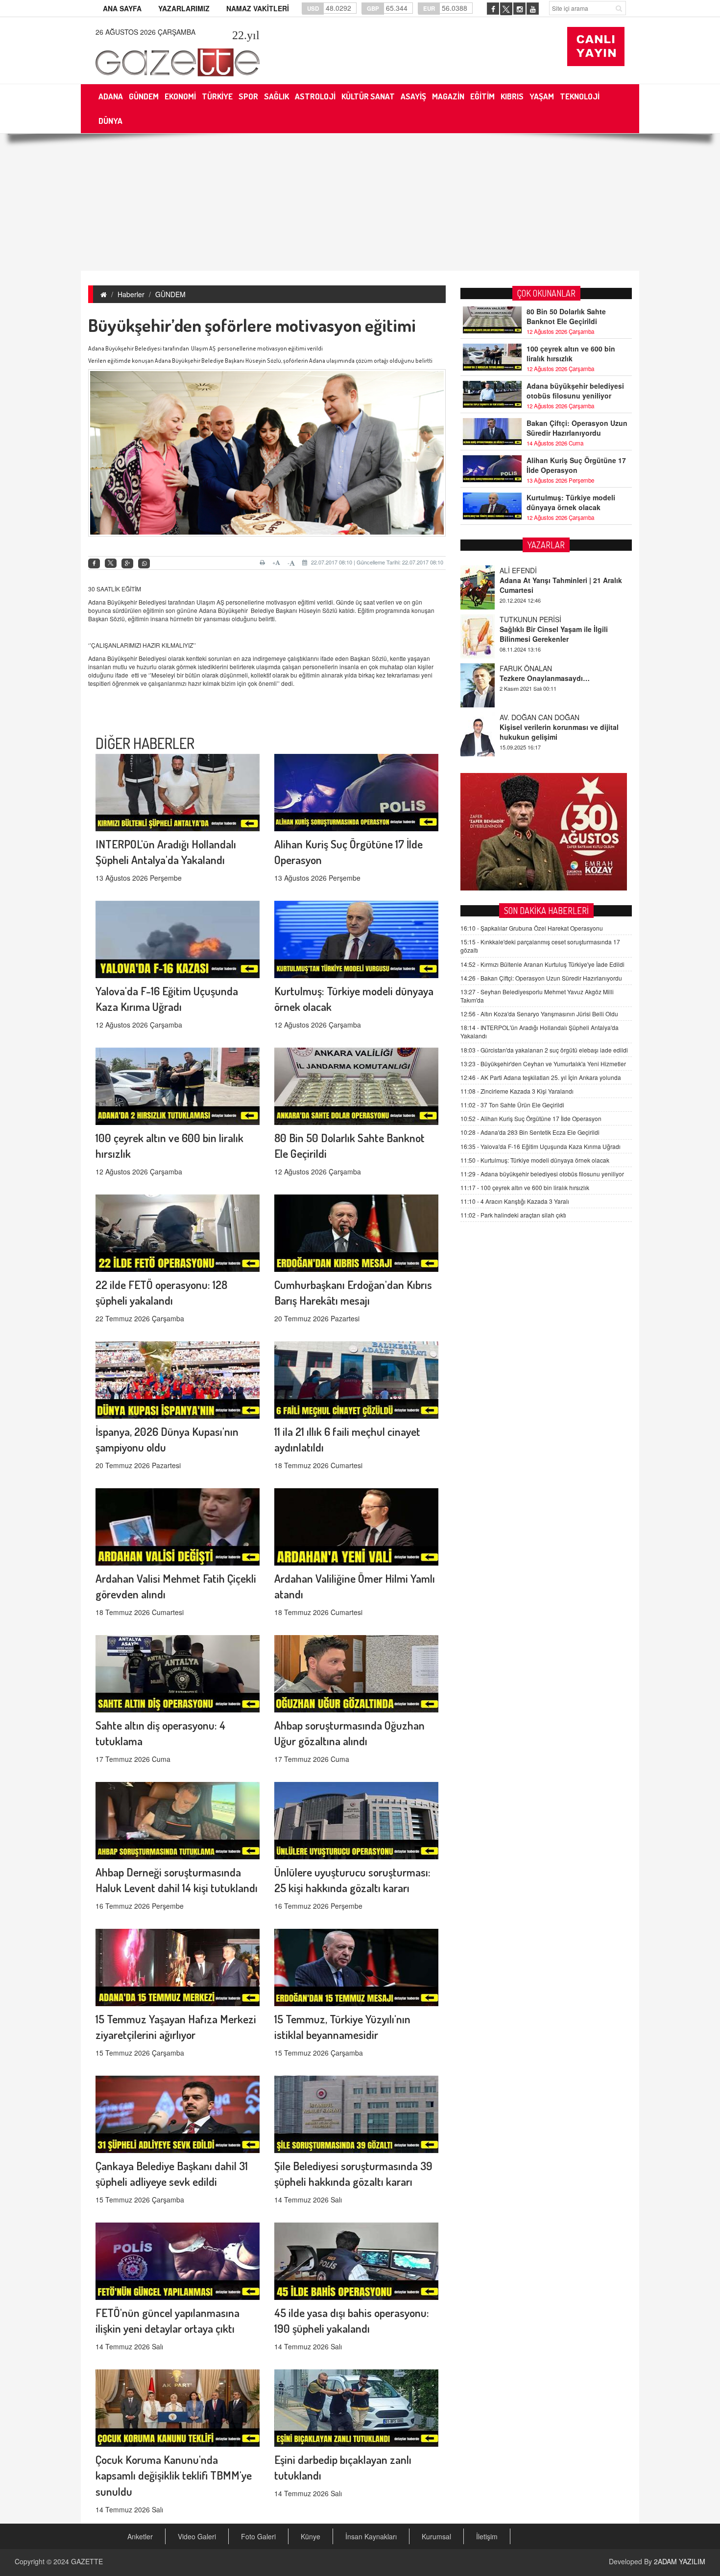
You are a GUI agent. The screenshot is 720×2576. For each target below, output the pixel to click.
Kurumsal (436, 2536)
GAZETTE (87, 2561)
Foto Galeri (258, 2536)
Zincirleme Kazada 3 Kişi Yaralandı (517, 1091)
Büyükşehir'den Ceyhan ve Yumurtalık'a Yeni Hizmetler (543, 1064)
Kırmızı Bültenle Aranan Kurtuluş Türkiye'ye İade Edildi (542, 964)
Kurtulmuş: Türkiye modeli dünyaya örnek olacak (571, 502)
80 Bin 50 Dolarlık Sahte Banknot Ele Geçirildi (566, 316)
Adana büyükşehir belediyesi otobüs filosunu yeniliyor (575, 391)
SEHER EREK (521, 717)
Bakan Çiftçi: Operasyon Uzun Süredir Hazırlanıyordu (577, 428)
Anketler (140, 2536)
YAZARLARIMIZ (184, 8)
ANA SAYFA (122, 8)
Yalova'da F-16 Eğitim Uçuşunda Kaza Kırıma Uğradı (540, 1146)
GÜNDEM (170, 294)
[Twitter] (111, 563)
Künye (311, 2536)
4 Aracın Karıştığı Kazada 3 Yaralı (515, 1201)
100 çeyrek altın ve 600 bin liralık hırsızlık (571, 353)
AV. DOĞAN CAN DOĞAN (540, 668)
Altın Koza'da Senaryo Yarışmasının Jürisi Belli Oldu (539, 1014)
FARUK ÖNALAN (526, 619)
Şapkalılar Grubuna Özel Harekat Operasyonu (532, 928)
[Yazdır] (264, 562)
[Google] (127, 564)
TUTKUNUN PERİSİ (530, 570)
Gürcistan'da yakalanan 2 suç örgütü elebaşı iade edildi (544, 1050)
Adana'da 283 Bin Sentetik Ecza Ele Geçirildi (530, 1132)
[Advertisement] (360, 202)
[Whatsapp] (144, 564)
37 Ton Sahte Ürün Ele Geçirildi (512, 1105)
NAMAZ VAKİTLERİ (258, 8)
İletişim (487, 2536)
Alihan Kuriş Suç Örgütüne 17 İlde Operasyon (576, 465)
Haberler (131, 294)
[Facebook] (94, 564)
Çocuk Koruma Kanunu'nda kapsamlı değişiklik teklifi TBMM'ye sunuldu (174, 2475)
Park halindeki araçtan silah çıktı (513, 1215)
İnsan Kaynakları (371, 2536)
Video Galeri (197, 2536)
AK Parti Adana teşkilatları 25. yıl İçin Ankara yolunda (541, 1077)
